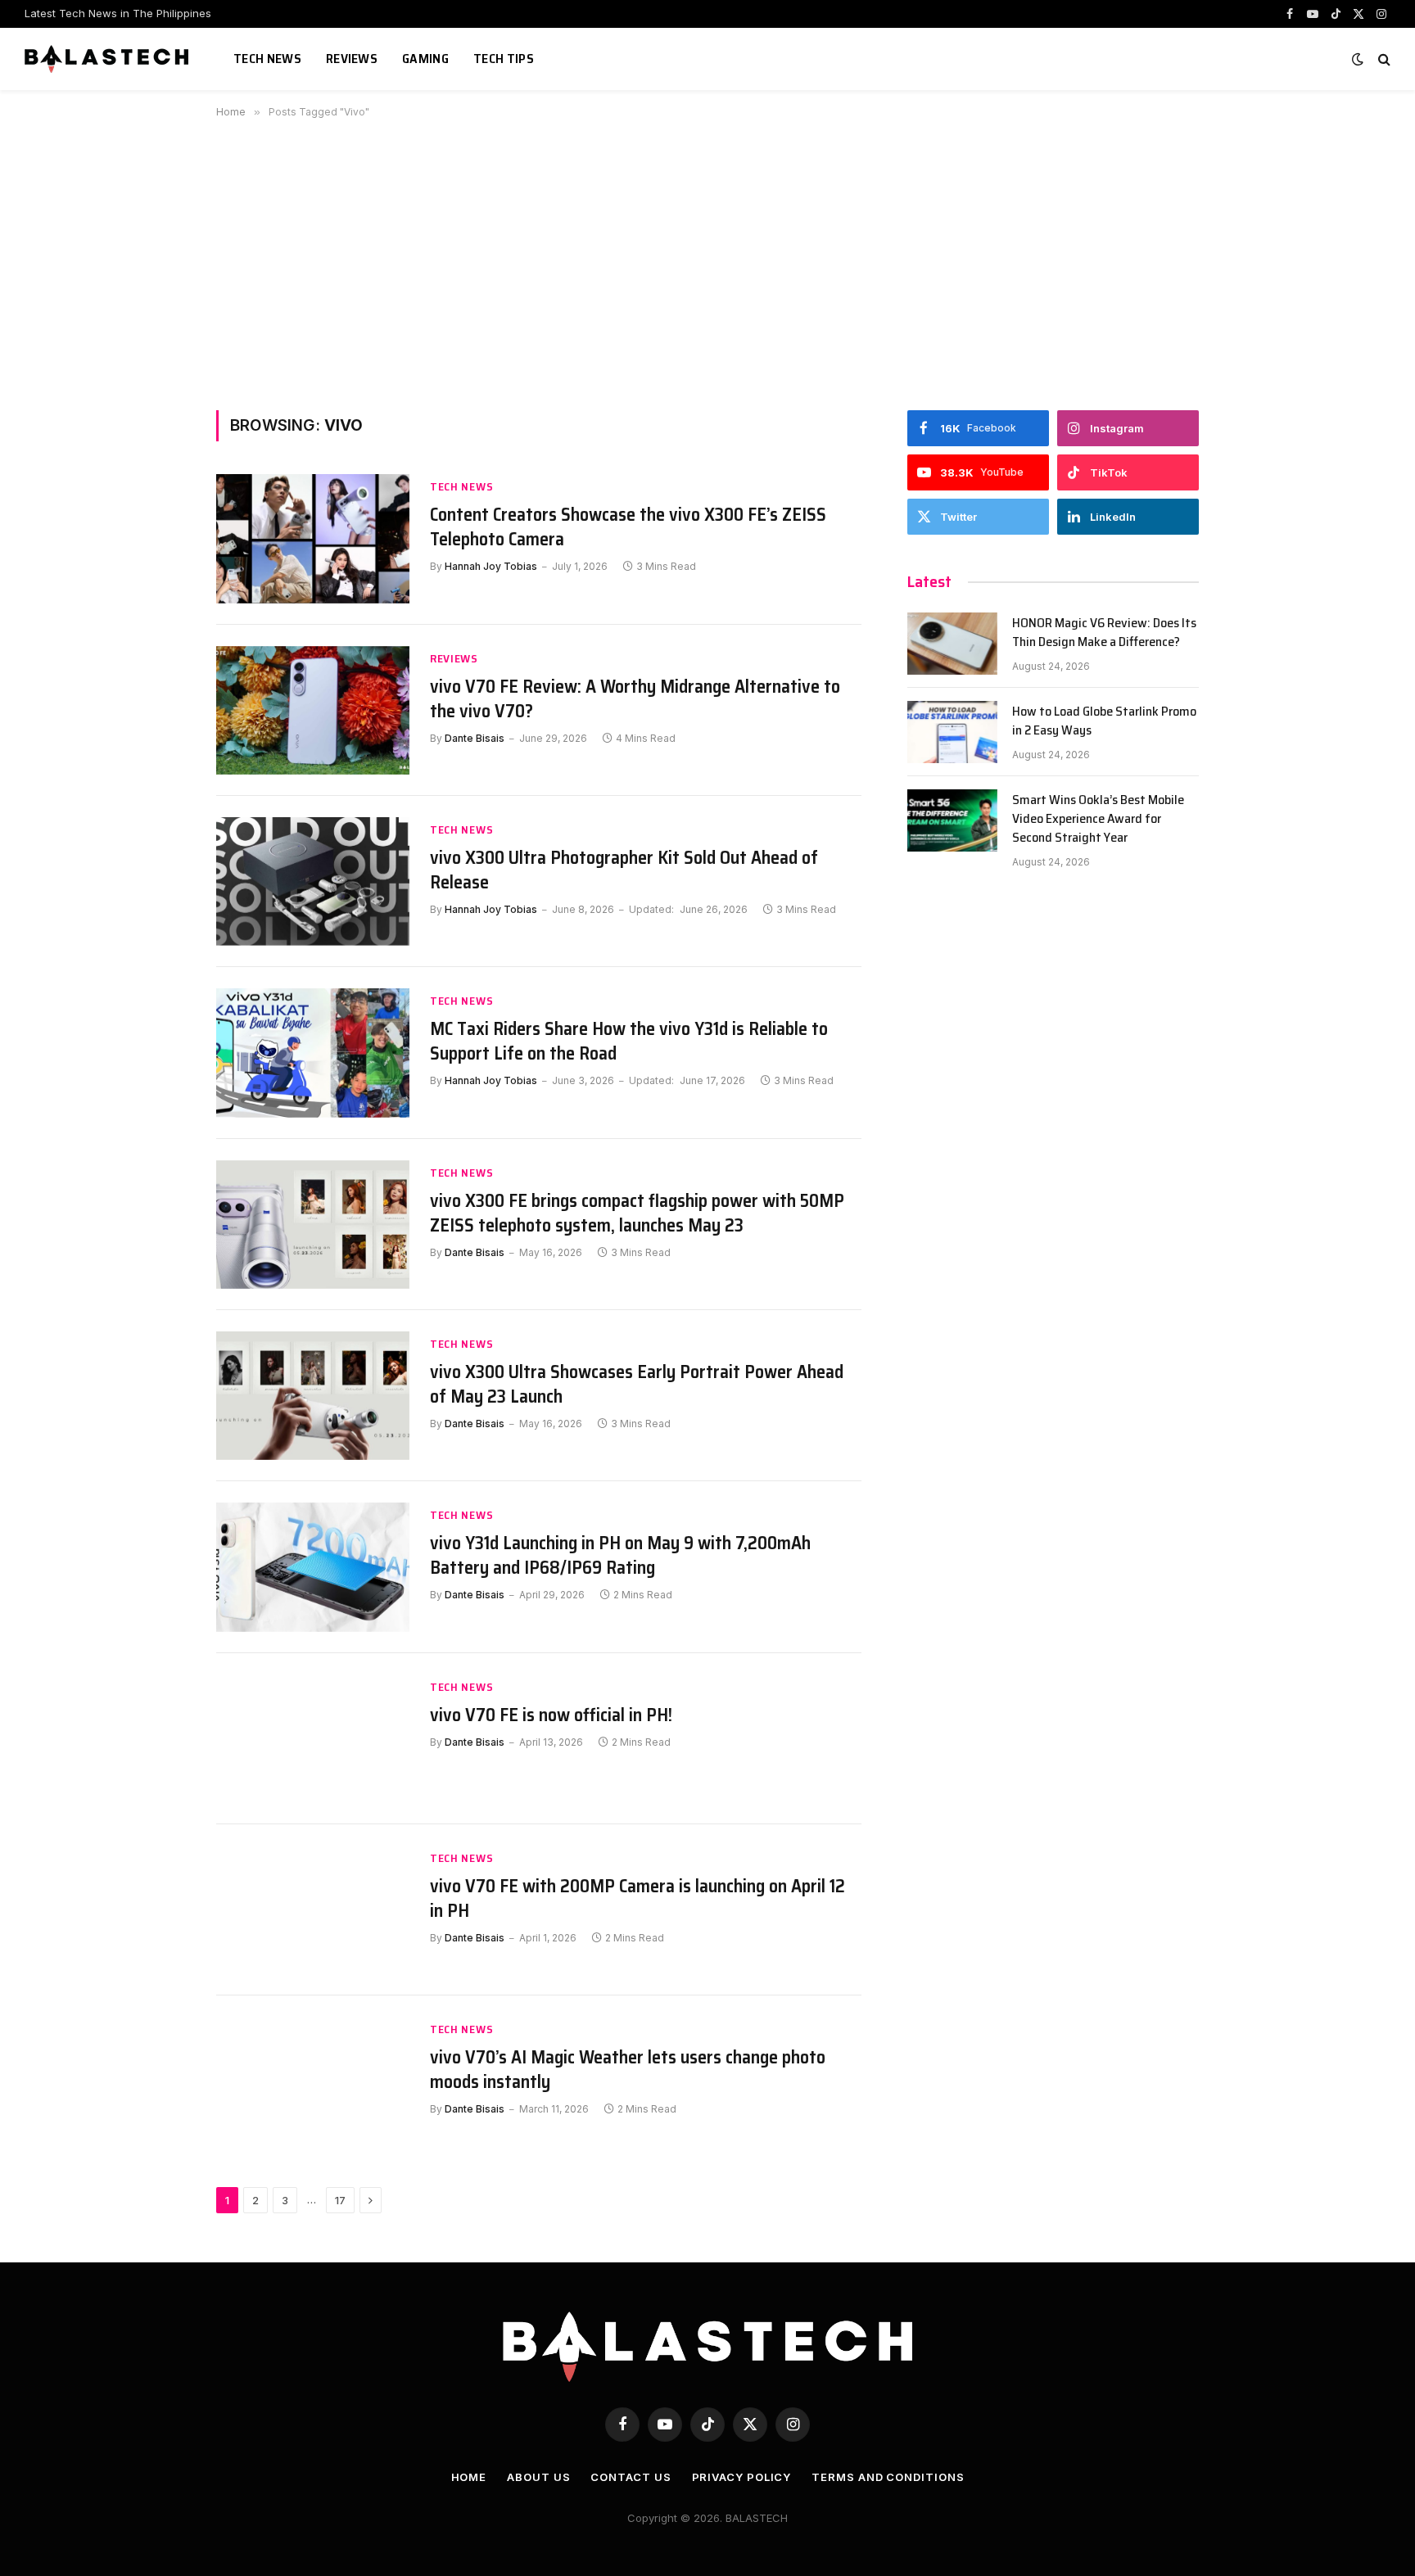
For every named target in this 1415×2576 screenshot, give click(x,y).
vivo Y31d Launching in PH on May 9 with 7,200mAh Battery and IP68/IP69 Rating (620, 1556)
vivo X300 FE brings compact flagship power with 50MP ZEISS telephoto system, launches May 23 (637, 1213)
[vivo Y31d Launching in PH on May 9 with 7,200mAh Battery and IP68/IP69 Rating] (313, 1567)
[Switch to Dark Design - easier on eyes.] (1358, 59)
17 (340, 2200)
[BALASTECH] (108, 59)
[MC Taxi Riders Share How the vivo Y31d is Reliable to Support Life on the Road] (313, 1053)
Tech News (267, 59)
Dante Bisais (475, 738)
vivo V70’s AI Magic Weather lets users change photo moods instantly (628, 2070)
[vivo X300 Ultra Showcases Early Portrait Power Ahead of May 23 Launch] (313, 1396)
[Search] (1383, 59)
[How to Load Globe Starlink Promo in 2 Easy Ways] (952, 732)
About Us (538, 2477)
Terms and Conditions (888, 2477)
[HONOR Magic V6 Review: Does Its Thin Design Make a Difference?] (952, 644)
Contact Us (631, 2477)
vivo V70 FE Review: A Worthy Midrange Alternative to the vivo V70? (635, 699)
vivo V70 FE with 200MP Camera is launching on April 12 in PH (637, 1899)
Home (469, 2477)
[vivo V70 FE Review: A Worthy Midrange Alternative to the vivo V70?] (313, 710)
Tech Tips (504, 59)
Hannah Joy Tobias (491, 566)
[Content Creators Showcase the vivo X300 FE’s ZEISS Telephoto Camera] (313, 538)
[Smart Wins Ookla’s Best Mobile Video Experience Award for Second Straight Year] (952, 820)
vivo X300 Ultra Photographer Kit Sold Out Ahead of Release (624, 870)
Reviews (352, 59)
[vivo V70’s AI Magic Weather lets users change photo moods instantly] (313, 2081)
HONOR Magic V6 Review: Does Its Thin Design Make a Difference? (1104, 633)
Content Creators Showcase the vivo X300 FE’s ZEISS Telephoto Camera (628, 527)
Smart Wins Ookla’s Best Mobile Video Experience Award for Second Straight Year (1098, 819)
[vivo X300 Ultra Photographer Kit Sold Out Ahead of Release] (313, 881)
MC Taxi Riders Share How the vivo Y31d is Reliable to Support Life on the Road (629, 1042)
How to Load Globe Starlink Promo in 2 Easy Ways (1104, 721)
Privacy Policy (742, 2477)
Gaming (425, 59)
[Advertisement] (707, 261)
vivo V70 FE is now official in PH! (551, 1715)
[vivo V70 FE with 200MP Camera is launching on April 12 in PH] (313, 1910)
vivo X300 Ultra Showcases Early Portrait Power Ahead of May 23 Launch (637, 1385)
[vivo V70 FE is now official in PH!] (313, 1739)
